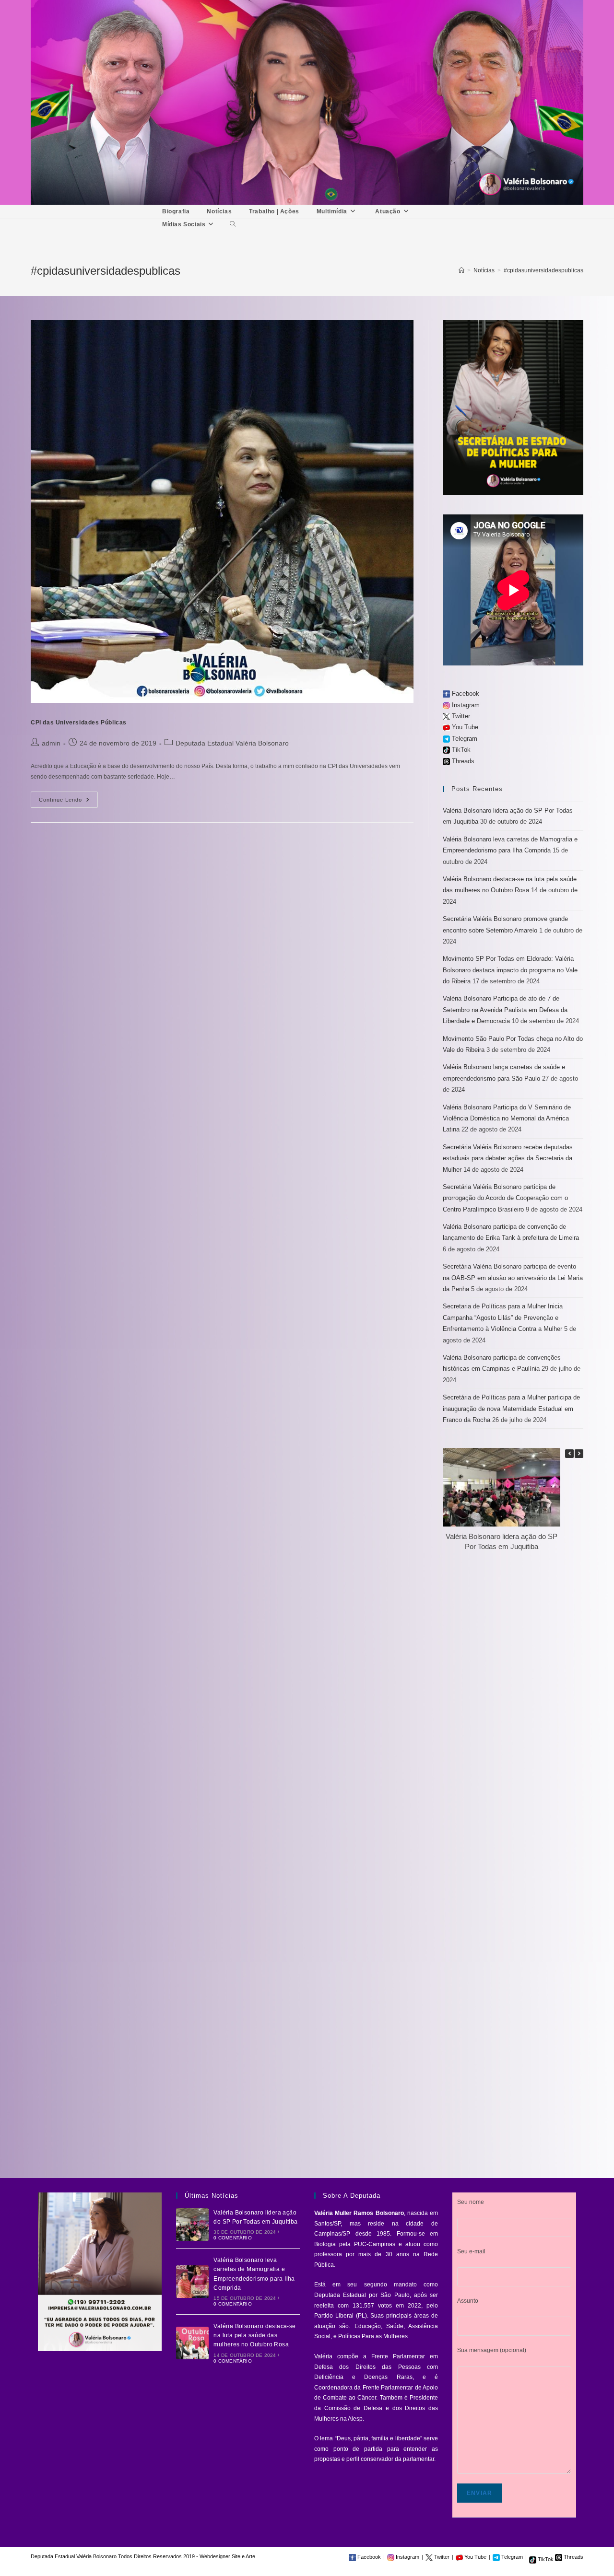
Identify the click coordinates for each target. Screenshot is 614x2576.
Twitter (460, 716)
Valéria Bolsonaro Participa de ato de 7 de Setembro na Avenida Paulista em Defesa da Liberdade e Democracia (505, 1010)
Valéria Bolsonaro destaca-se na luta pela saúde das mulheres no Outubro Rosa (254, 2335)
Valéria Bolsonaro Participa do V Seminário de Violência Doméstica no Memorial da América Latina (507, 1119)
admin (51, 743)
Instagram (465, 705)
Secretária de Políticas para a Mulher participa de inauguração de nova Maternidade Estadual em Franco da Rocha (511, 1409)
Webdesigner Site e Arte (227, 2556)
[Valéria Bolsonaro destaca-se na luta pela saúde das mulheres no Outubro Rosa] (192, 2343)
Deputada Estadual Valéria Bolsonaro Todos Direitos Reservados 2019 (113, 2556)
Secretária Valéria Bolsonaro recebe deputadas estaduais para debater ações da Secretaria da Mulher (508, 1158)
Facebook (465, 694)
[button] (579, 1454)
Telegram (464, 739)
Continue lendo (68, 802)
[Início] (461, 270)
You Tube (464, 727)
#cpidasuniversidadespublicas (543, 270)
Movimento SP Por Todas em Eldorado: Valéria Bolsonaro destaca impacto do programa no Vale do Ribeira (510, 970)
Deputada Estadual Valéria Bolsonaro (232, 743)
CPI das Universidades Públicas (79, 723)
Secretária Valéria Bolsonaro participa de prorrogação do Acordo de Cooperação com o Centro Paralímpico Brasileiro (505, 1198)
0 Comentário (232, 2238)
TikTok (460, 750)
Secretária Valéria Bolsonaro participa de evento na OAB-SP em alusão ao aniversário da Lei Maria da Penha (513, 1278)
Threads (462, 761)
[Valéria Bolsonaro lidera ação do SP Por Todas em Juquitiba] (192, 2225)
